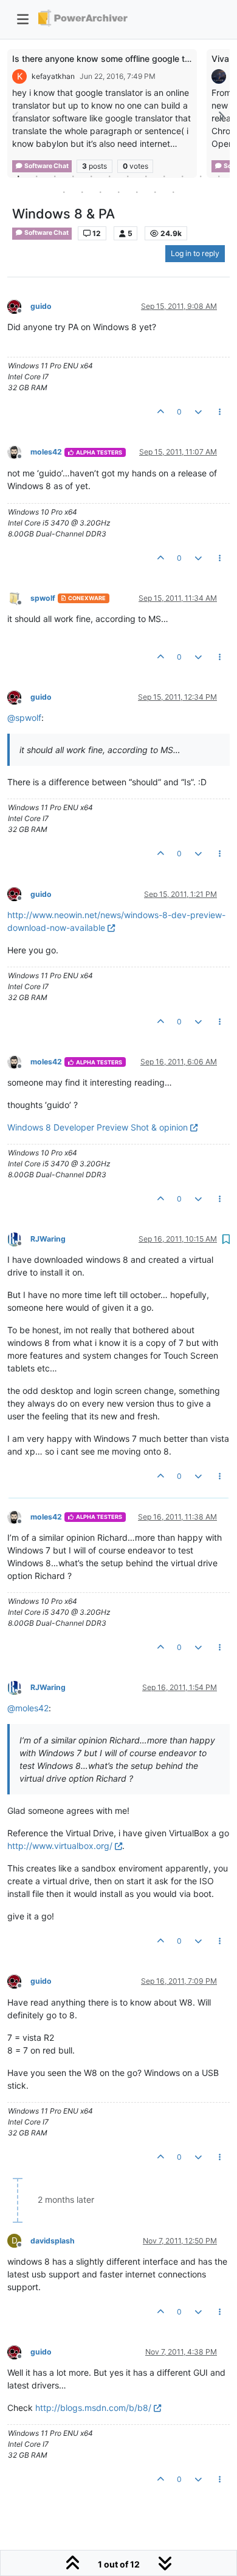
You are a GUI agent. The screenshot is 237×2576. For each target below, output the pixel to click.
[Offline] (19, 306)
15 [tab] (100, 192)
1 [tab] (18, 176)
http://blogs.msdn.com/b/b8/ (93, 2408)
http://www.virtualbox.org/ (60, 1846)
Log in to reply (195, 253)
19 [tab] (173, 192)
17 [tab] (137, 192)
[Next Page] (221, 116)
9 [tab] (164, 176)
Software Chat (46, 233)
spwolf (43, 598)
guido (41, 306)
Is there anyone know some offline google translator (116, 59)
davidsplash (53, 2241)
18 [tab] (155, 192)
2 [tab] (36, 176)
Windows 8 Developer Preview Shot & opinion (98, 1127)
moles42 (46, 452)
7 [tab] (128, 176)
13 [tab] (64, 192)
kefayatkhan (53, 76)
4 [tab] (73, 176)
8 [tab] (146, 176)
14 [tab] (82, 192)
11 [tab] (201, 176)
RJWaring (48, 1239)
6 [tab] (109, 176)
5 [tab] (91, 176)
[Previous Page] (16, 116)
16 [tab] (118, 192)
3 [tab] (55, 176)
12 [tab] (219, 176)
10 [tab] (182, 176)
